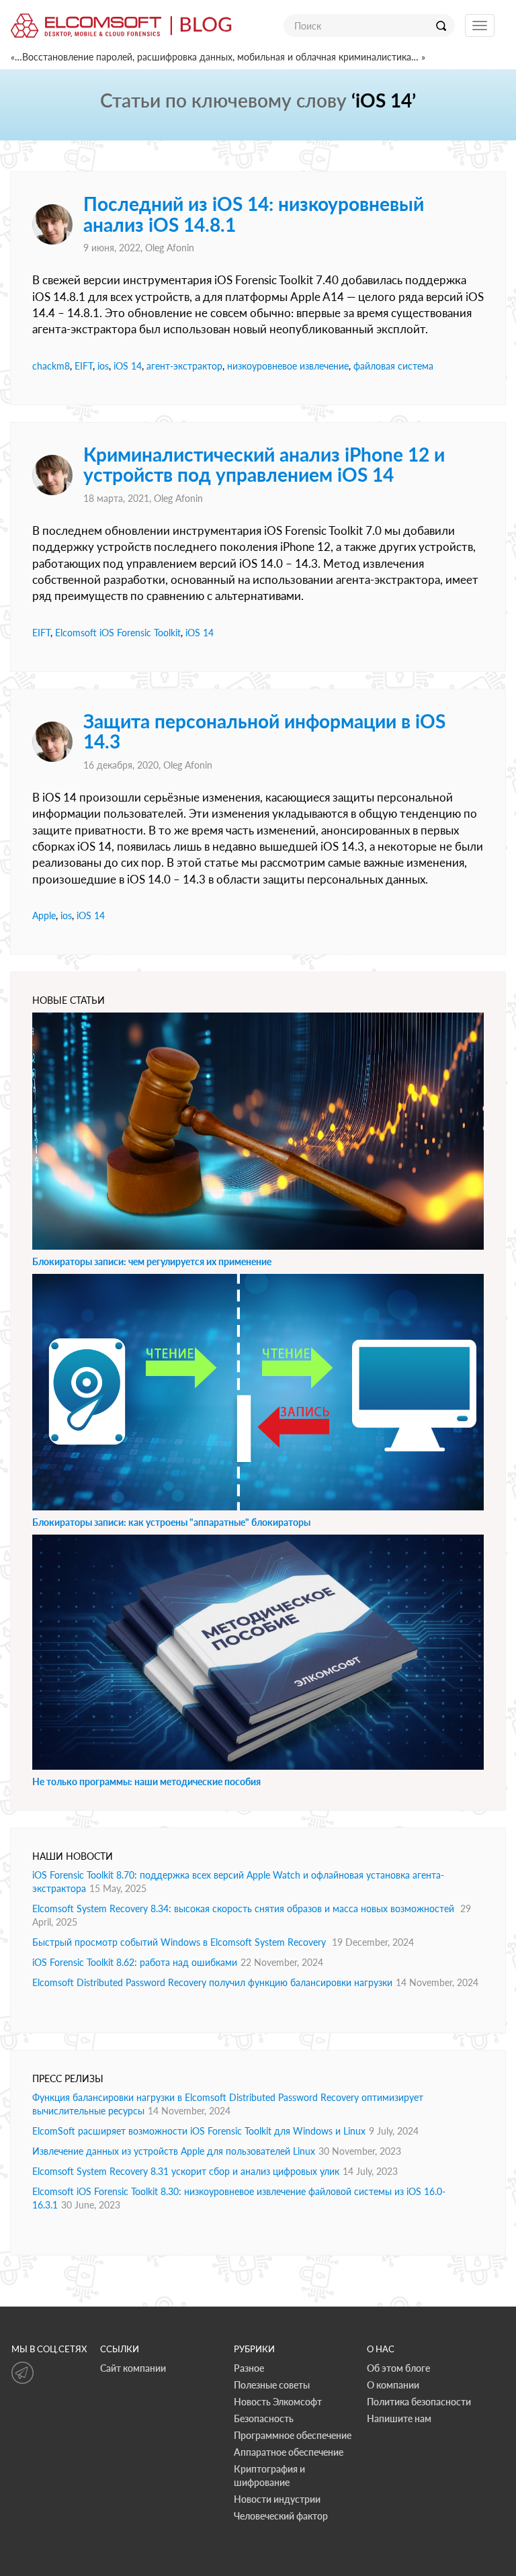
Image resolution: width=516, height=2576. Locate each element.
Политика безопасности (419, 2402)
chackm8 (51, 366)
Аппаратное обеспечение (289, 2452)
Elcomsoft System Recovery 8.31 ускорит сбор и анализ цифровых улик (186, 2171)
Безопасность (264, 2418)
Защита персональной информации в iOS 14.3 (264, 731)
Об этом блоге (398, 2368)
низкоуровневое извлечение (288, 366)
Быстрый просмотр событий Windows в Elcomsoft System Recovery (180, 1942)
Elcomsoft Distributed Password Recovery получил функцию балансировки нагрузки (212, 1982)
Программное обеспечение (293, 2435)
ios (103, 366)
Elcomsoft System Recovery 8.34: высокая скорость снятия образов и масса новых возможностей (245, 1908)
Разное (249, 2368)
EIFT (84, 366)
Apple (44, 915)
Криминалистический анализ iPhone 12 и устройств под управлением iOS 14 (264, 465)
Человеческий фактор (281, 2516)
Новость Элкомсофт (278, 2402)
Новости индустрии (277, 2499)
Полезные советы (272, 2385)
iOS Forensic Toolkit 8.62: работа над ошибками (135, 1962)
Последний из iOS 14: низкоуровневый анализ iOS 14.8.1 (254, 214)
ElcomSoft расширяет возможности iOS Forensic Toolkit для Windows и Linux (199, 2131)
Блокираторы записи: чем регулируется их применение (152, 1261)
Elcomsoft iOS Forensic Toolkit (118, 633)
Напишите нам (399, 2418)
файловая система (393, 366)
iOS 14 (128, 366)
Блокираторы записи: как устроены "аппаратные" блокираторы (171, 1522)
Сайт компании (133, 2368)
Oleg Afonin (170, 248)
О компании (393, 2385)
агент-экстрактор (184, 366)
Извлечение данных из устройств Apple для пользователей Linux (174, 2151)
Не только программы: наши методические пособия (146, 1781)
